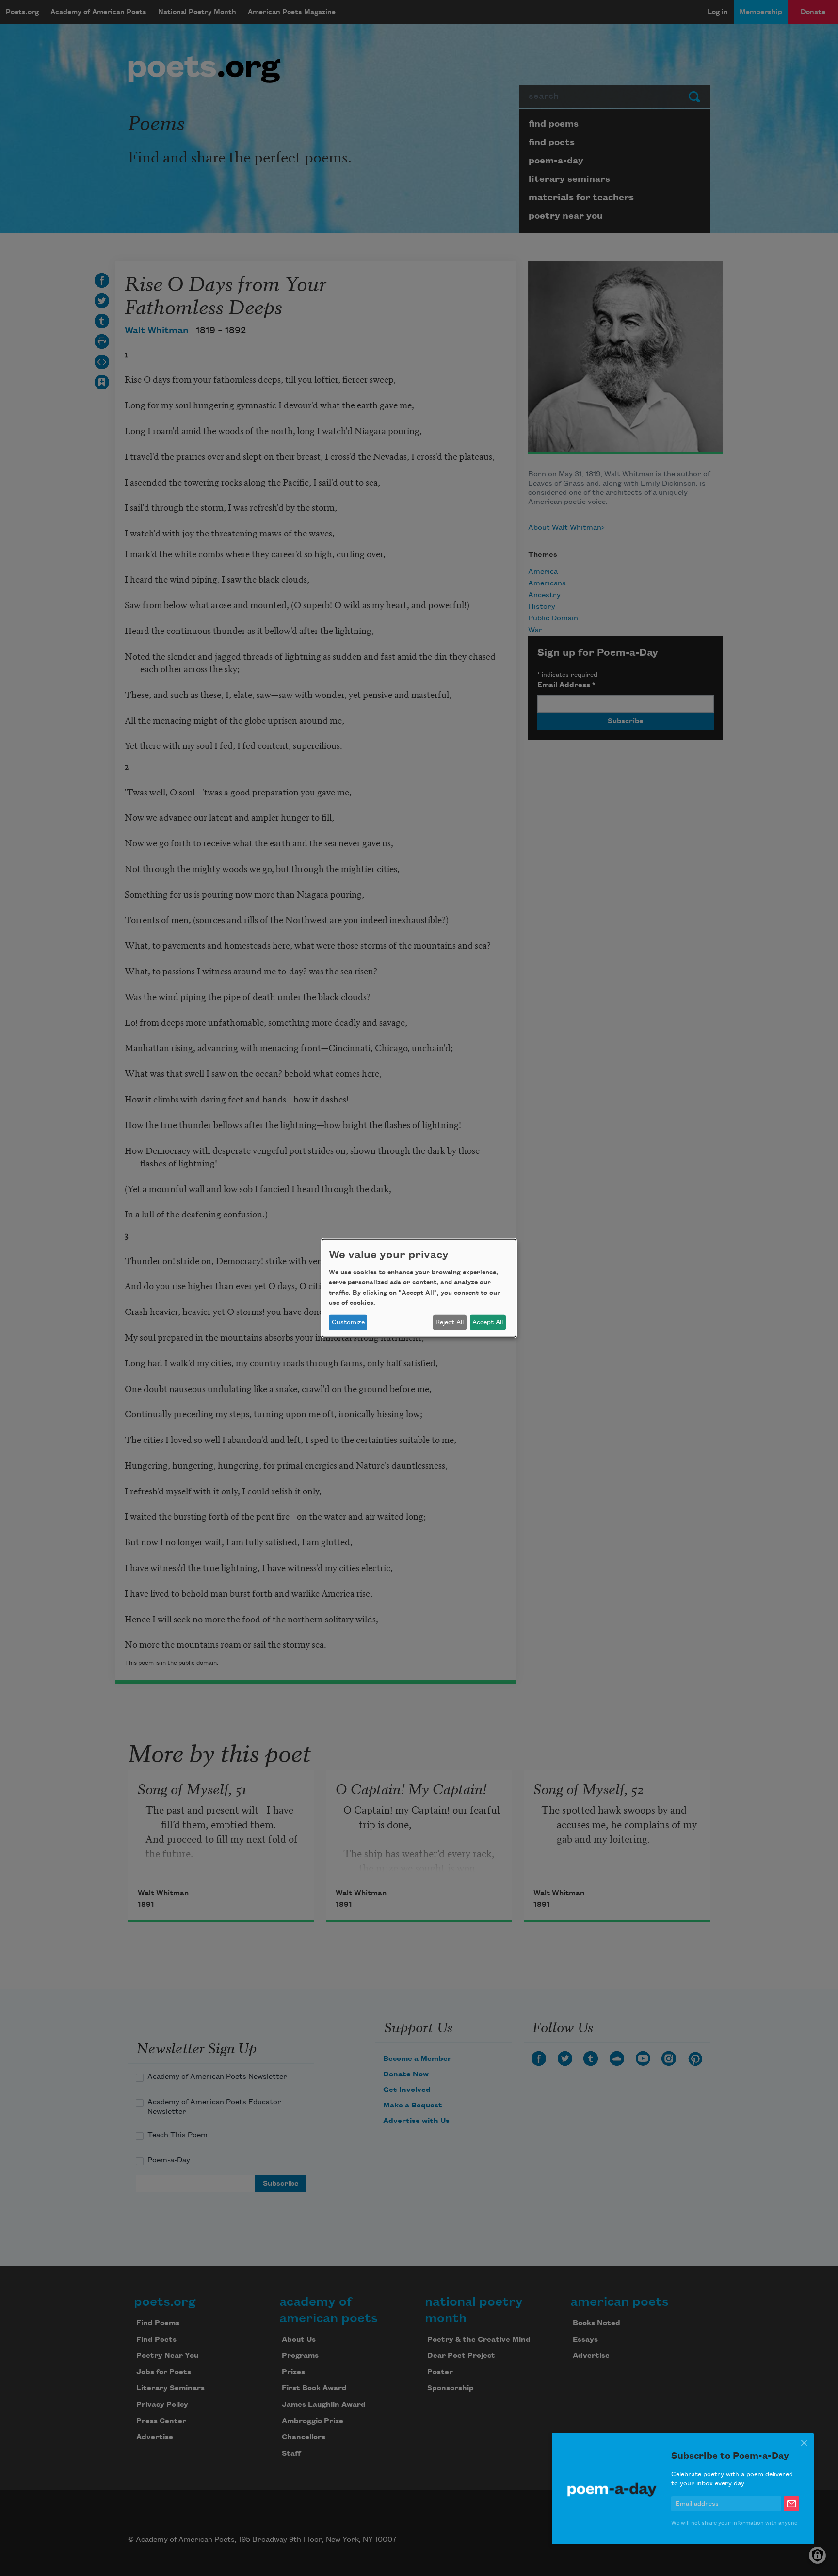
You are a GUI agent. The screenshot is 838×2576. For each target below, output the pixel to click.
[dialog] (419, 1288)
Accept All (488, 1322)
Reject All (450, 1322)
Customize (348, 1322)
